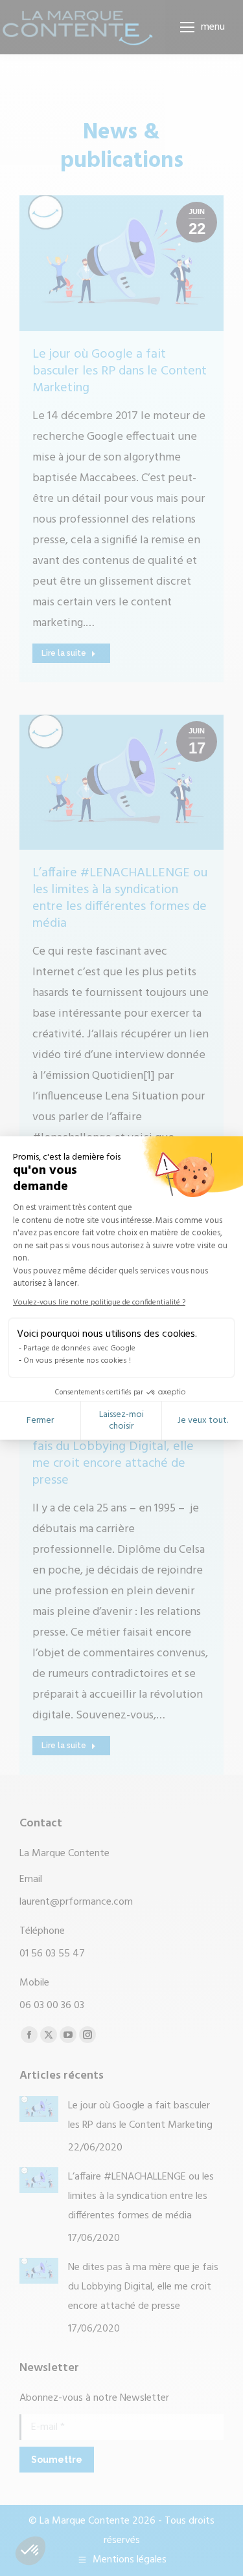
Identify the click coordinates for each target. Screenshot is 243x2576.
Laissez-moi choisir (121, 1421)
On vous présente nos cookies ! (77, 1361)
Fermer (40, 1421)
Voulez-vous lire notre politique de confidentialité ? (99, 1303)
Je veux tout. (203, 1421)
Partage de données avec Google (79, 1348)
